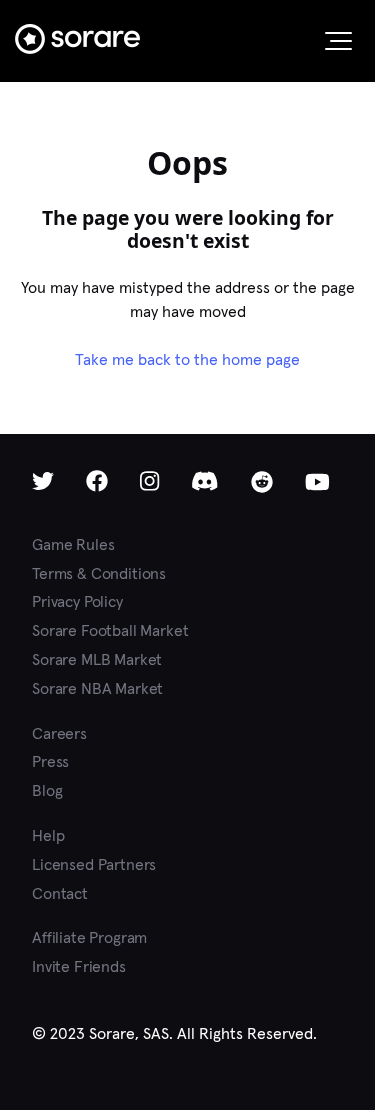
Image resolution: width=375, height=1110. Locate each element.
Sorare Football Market (110, 630)
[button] (338, 41)
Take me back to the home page (187, 359)
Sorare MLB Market (97, 659)
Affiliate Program (89, 937)
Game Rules (73, 544)
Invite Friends (79, 966)
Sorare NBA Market (97, 688)
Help (48, 835)
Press (50, 761)
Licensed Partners (94, 864)
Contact (60, 893)
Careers (59, 733)
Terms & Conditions (99, 573)
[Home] (77, 39)
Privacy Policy (77, 601)
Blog (47, 790)
